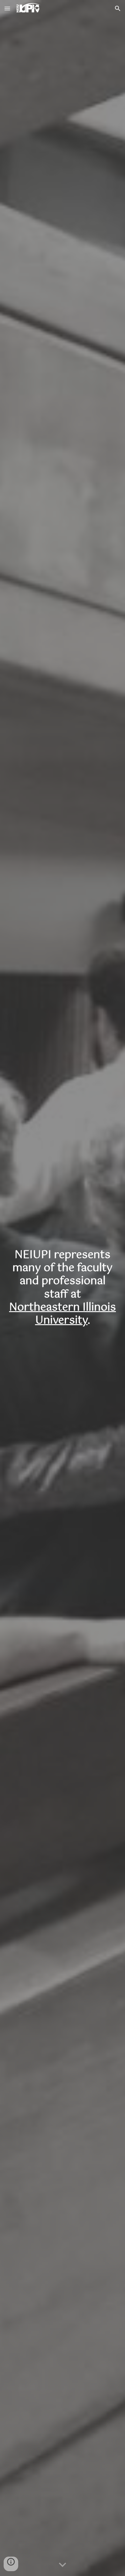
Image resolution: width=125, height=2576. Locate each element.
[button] (7, 8)
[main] (62, 1288)
